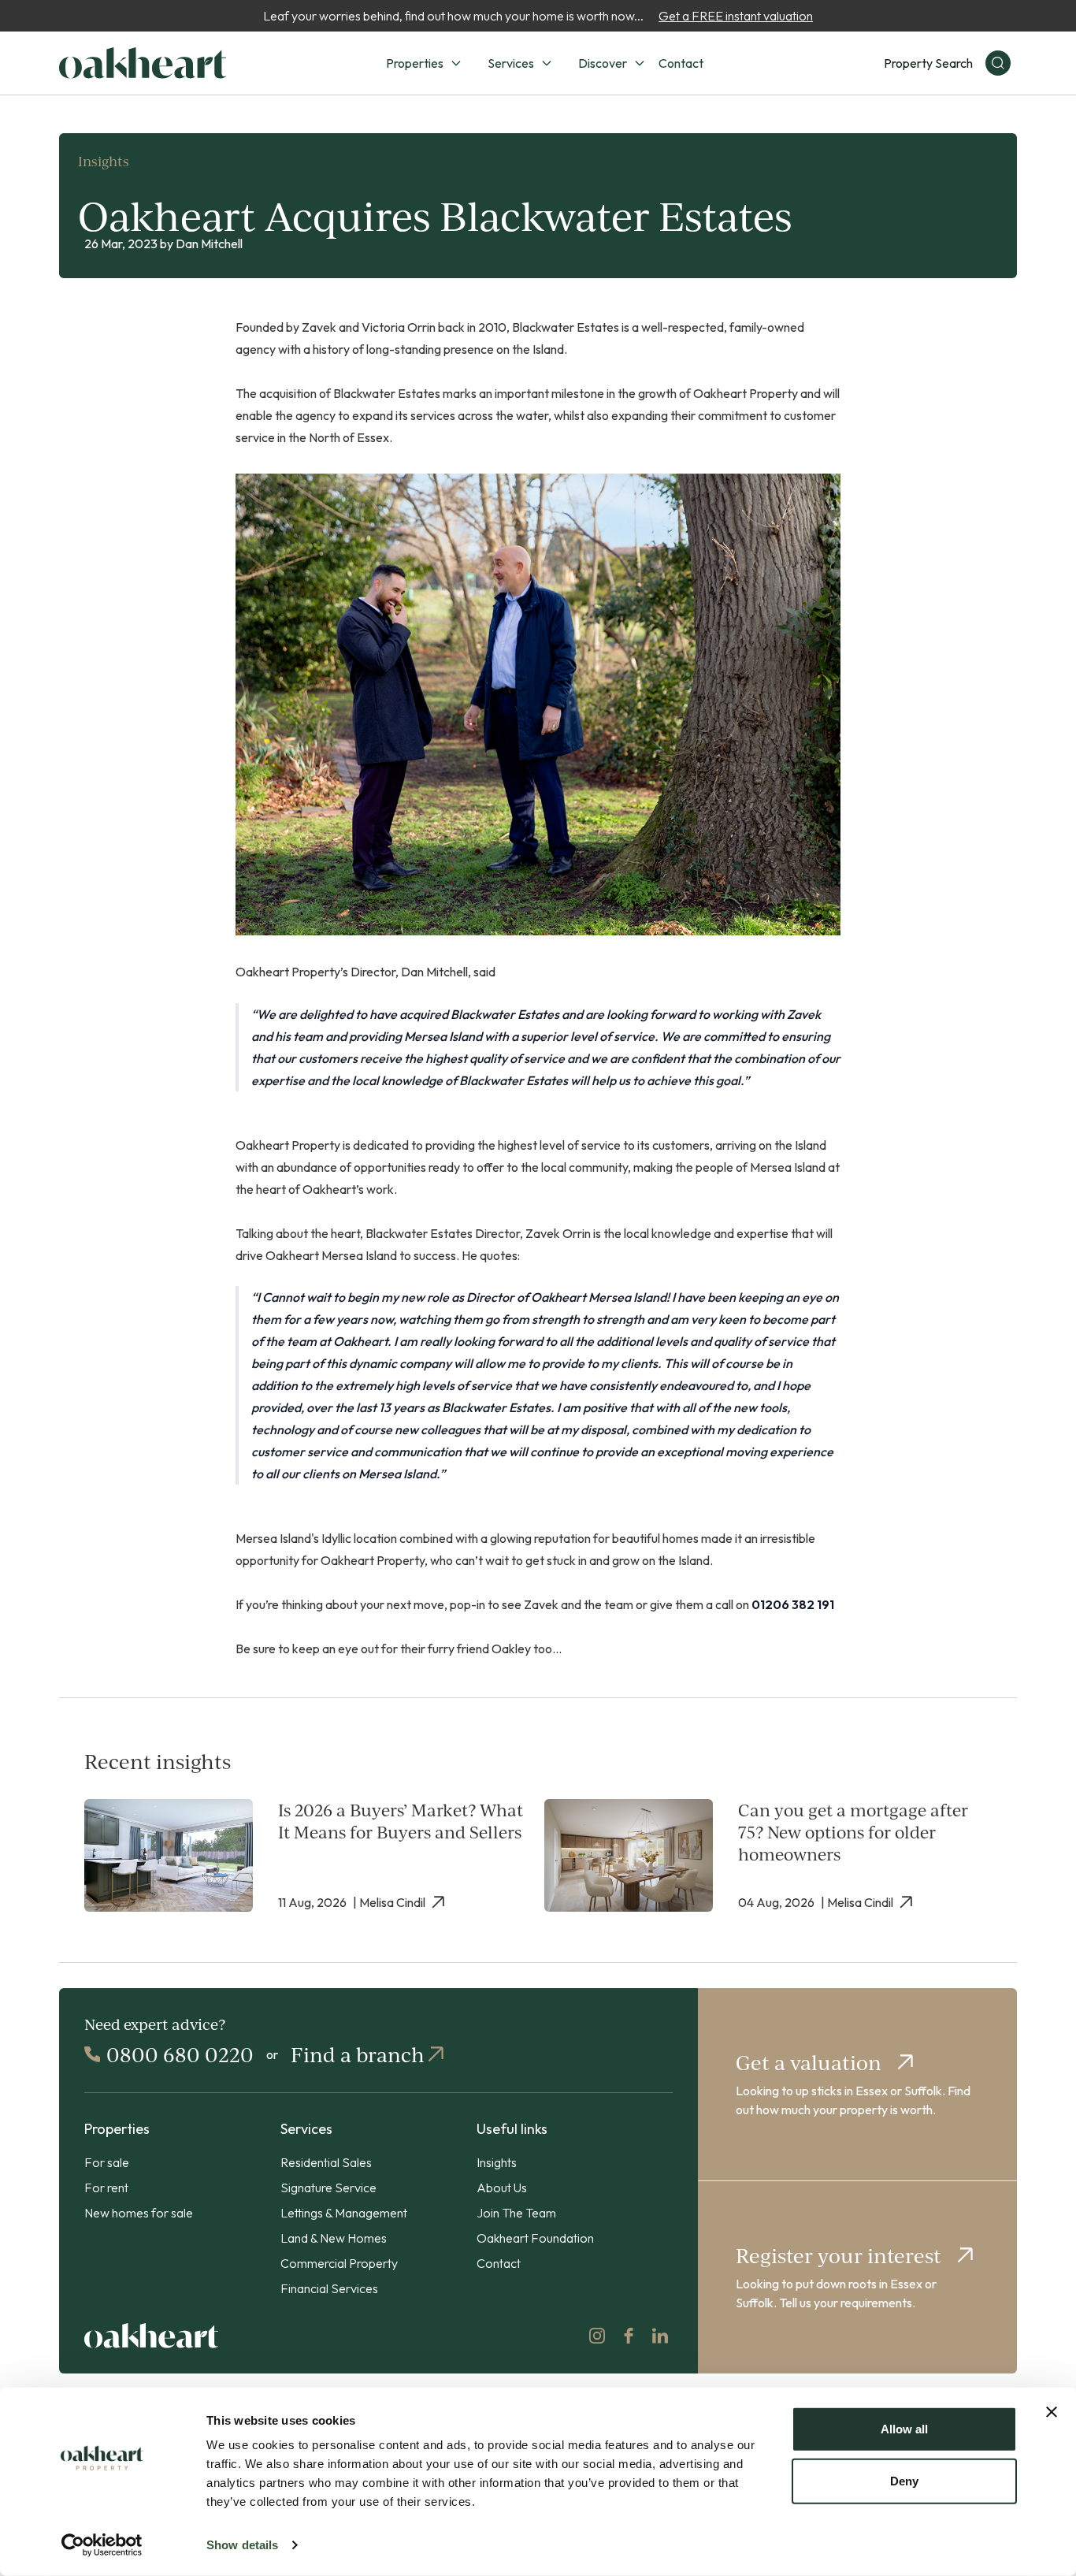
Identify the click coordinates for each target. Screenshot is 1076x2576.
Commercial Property (339, 2263)
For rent (106, 2188)
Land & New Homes (334, 2238)
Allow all (904, 2429)
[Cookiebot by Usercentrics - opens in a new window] (102, 2545)
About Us (502, 2188)
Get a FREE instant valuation (736, 16)
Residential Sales (326, 2162)
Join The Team (516, 2213)
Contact (681, 63)
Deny (904, 2480)
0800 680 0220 (180, 2054)
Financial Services (329, 2288)
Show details (242, 2545)
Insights (497, 2162)
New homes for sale (139, 2213)
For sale (107, 2162)
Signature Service (328, 2188)
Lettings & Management (344, 2213)
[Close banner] (1052, 2412)
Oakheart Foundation (535, 2238)
